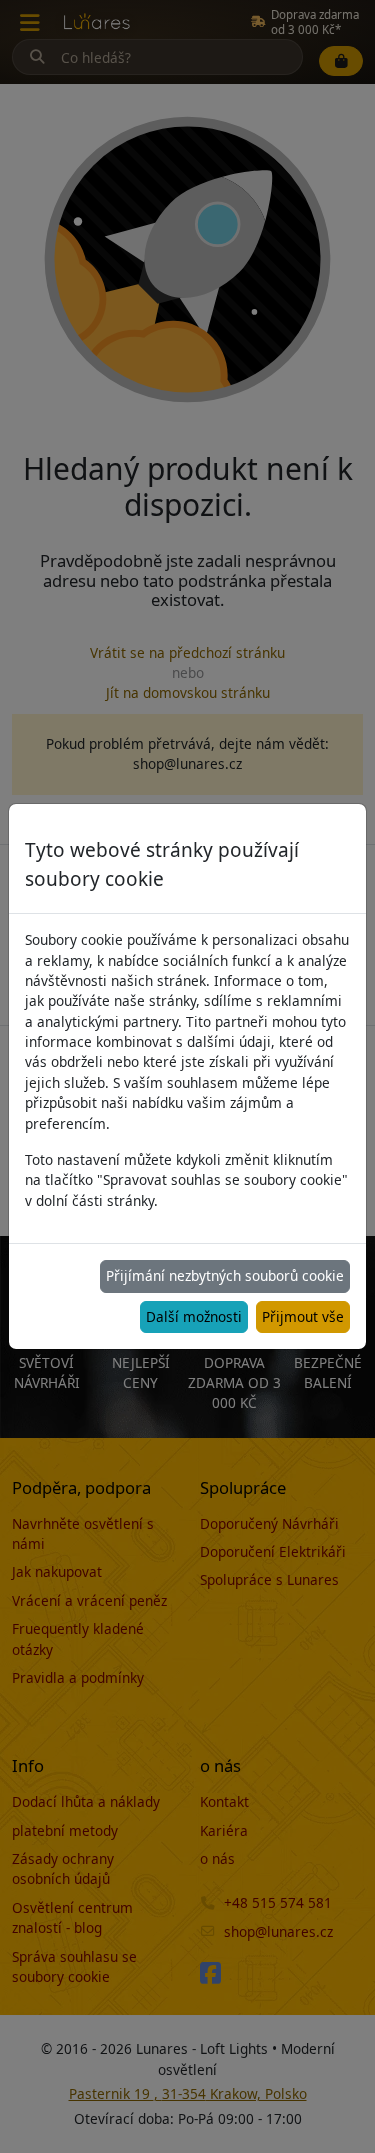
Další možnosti (194, 1316)
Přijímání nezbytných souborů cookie (225, 1275)
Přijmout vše (303, 1316)
